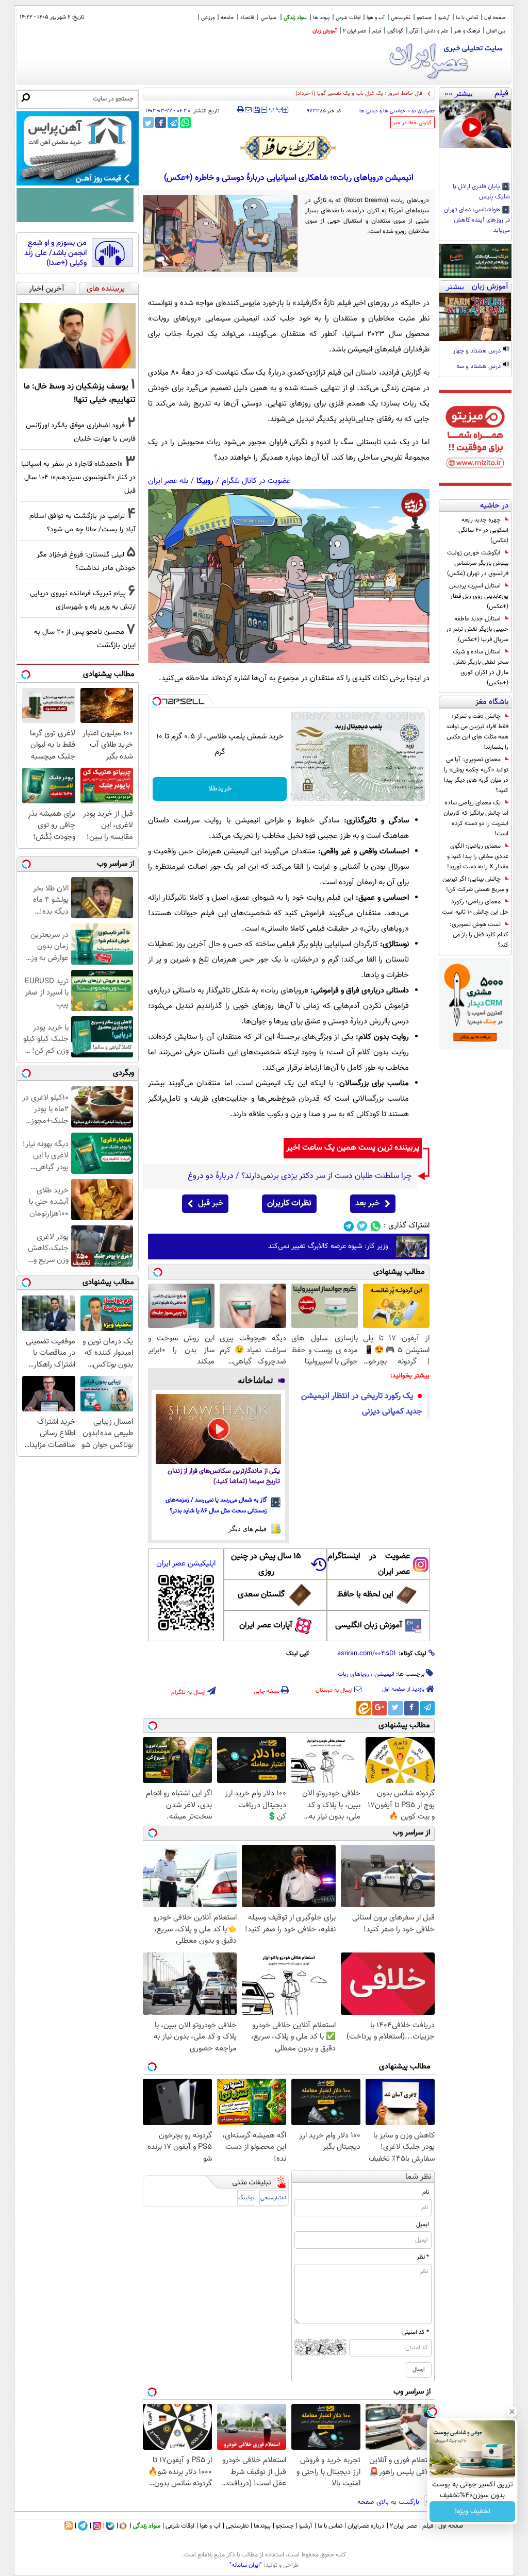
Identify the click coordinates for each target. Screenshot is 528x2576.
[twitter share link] (148, 122)
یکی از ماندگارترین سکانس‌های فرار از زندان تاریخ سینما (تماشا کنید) (224, 1477)
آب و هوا (376, 18)
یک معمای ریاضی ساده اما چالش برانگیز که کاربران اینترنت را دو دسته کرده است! (476, 818)
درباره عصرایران (366, 2526)
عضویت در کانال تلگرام (256, 481)
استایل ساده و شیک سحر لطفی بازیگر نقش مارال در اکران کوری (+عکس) (481, 667)
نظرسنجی (401, 18)
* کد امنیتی (416, 2332)
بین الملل (496, 31)
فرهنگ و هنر (467, 31)
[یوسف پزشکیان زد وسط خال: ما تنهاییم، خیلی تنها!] (78, 336)
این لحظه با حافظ (365, 1595)
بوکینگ (246, 2198)
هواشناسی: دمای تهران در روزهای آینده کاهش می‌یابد (477, 221)
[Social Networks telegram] (349, 1226)
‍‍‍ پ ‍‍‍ (276, 109)
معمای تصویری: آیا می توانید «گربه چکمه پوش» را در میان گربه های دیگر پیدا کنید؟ (476, 775)
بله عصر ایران (168, 481)
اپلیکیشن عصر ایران (186, 1564)
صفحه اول (495, 18)
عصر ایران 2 (354, 31)
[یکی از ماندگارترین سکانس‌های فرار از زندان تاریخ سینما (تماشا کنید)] (218, 1429)
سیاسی (269, 18)
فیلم (377, 31)
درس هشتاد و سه (479, 367)
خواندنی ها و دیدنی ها (383, 111)
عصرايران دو (423, 111)
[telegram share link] (173, 122)
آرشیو (444, 18)
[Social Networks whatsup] (376, 1226)
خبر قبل (211, 1203)
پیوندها (262, 2526)
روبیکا (205, 481)
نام (426, 2192)
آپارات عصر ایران (266, 1626)
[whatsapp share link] (185, 122)
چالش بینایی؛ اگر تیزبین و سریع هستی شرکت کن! (475, 884)
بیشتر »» (459, 93)
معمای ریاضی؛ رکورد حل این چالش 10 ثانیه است (475, 907)
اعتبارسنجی (273, 2198)
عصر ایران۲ (403, 2526)
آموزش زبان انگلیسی (369, 1626)
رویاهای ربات (353, 1674)
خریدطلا (220, 789)
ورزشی (208, 18)
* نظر (423, 2257)
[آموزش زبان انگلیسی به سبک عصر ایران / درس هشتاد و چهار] (475, 317)
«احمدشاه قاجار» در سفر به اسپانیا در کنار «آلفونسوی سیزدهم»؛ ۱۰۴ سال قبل (78, 477)
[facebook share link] (161, 122)
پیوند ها (321, 18)
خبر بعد (367, 1203)
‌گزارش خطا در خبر (412, 123)
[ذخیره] (256, 111)
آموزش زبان (325, 31)
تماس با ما (467, 18)
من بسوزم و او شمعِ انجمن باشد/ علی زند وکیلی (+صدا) (55, 253)
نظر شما (418, 2177)
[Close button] (512, 2412)
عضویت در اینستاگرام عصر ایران (369, 1564)
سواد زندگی (295, 18)
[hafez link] (289, 148)
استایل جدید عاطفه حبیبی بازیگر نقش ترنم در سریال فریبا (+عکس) (477, 629)
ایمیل (423, 2225)
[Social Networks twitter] (362, 1226)
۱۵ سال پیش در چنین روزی (266, 1564)
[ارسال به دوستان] (248, 110)
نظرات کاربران (289, 1203)
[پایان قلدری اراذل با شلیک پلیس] (475, 124)
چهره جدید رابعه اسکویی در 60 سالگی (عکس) (483, 530)
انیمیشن (384, 1674)
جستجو (424, 18)
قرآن (414, 31)
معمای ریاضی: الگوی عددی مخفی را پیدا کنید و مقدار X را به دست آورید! (478, 856)
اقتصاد (247, 18)
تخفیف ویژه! (473, 2512)
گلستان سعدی (261, 1595)
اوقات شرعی (348, 18)
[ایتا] (364, 1708)
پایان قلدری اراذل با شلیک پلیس (481, 192)
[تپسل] (157, 701)
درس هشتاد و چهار (478, 351)
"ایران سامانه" (246, 2565)
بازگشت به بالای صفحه (389, 2502)
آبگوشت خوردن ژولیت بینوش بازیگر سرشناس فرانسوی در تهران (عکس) (478, 563)
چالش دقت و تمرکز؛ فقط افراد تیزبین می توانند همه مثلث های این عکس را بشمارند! (477, 732)
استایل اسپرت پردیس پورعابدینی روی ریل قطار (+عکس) (479, 596)
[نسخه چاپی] (241, 110)
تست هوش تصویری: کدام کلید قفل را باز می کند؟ (479, 935)
